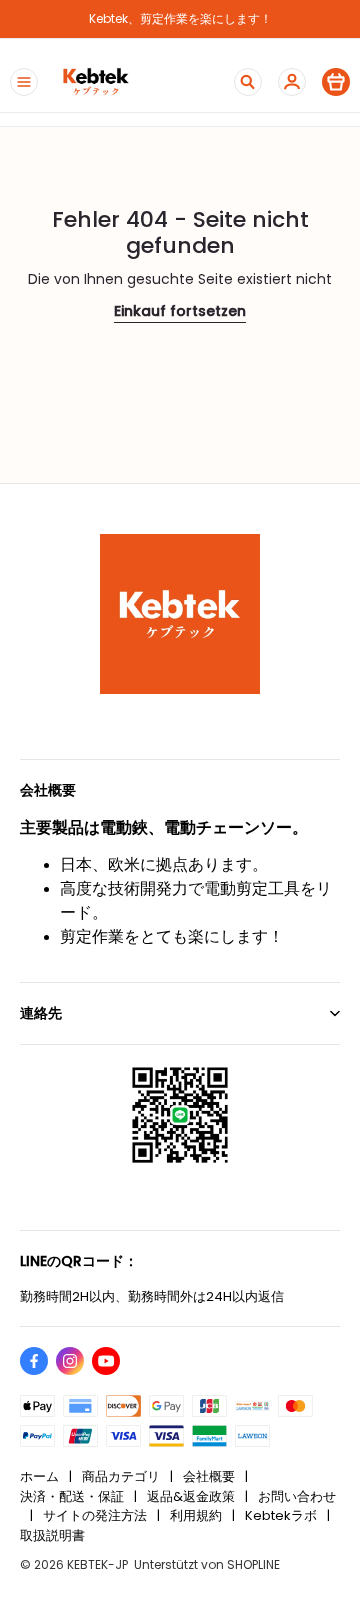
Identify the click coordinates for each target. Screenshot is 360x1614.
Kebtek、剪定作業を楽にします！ (180, 18)
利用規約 (196, 1515)
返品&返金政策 (191, 1496)
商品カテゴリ (121, 1476)
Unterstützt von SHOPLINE (207, 1564)
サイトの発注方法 (95, 1515)
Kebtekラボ (281, 1515)
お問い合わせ (297, 1496)
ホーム (39, 1476)
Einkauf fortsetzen (180, 311)
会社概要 (209, 1476)
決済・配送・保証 (72, 1496)
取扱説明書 (52, 1535)
